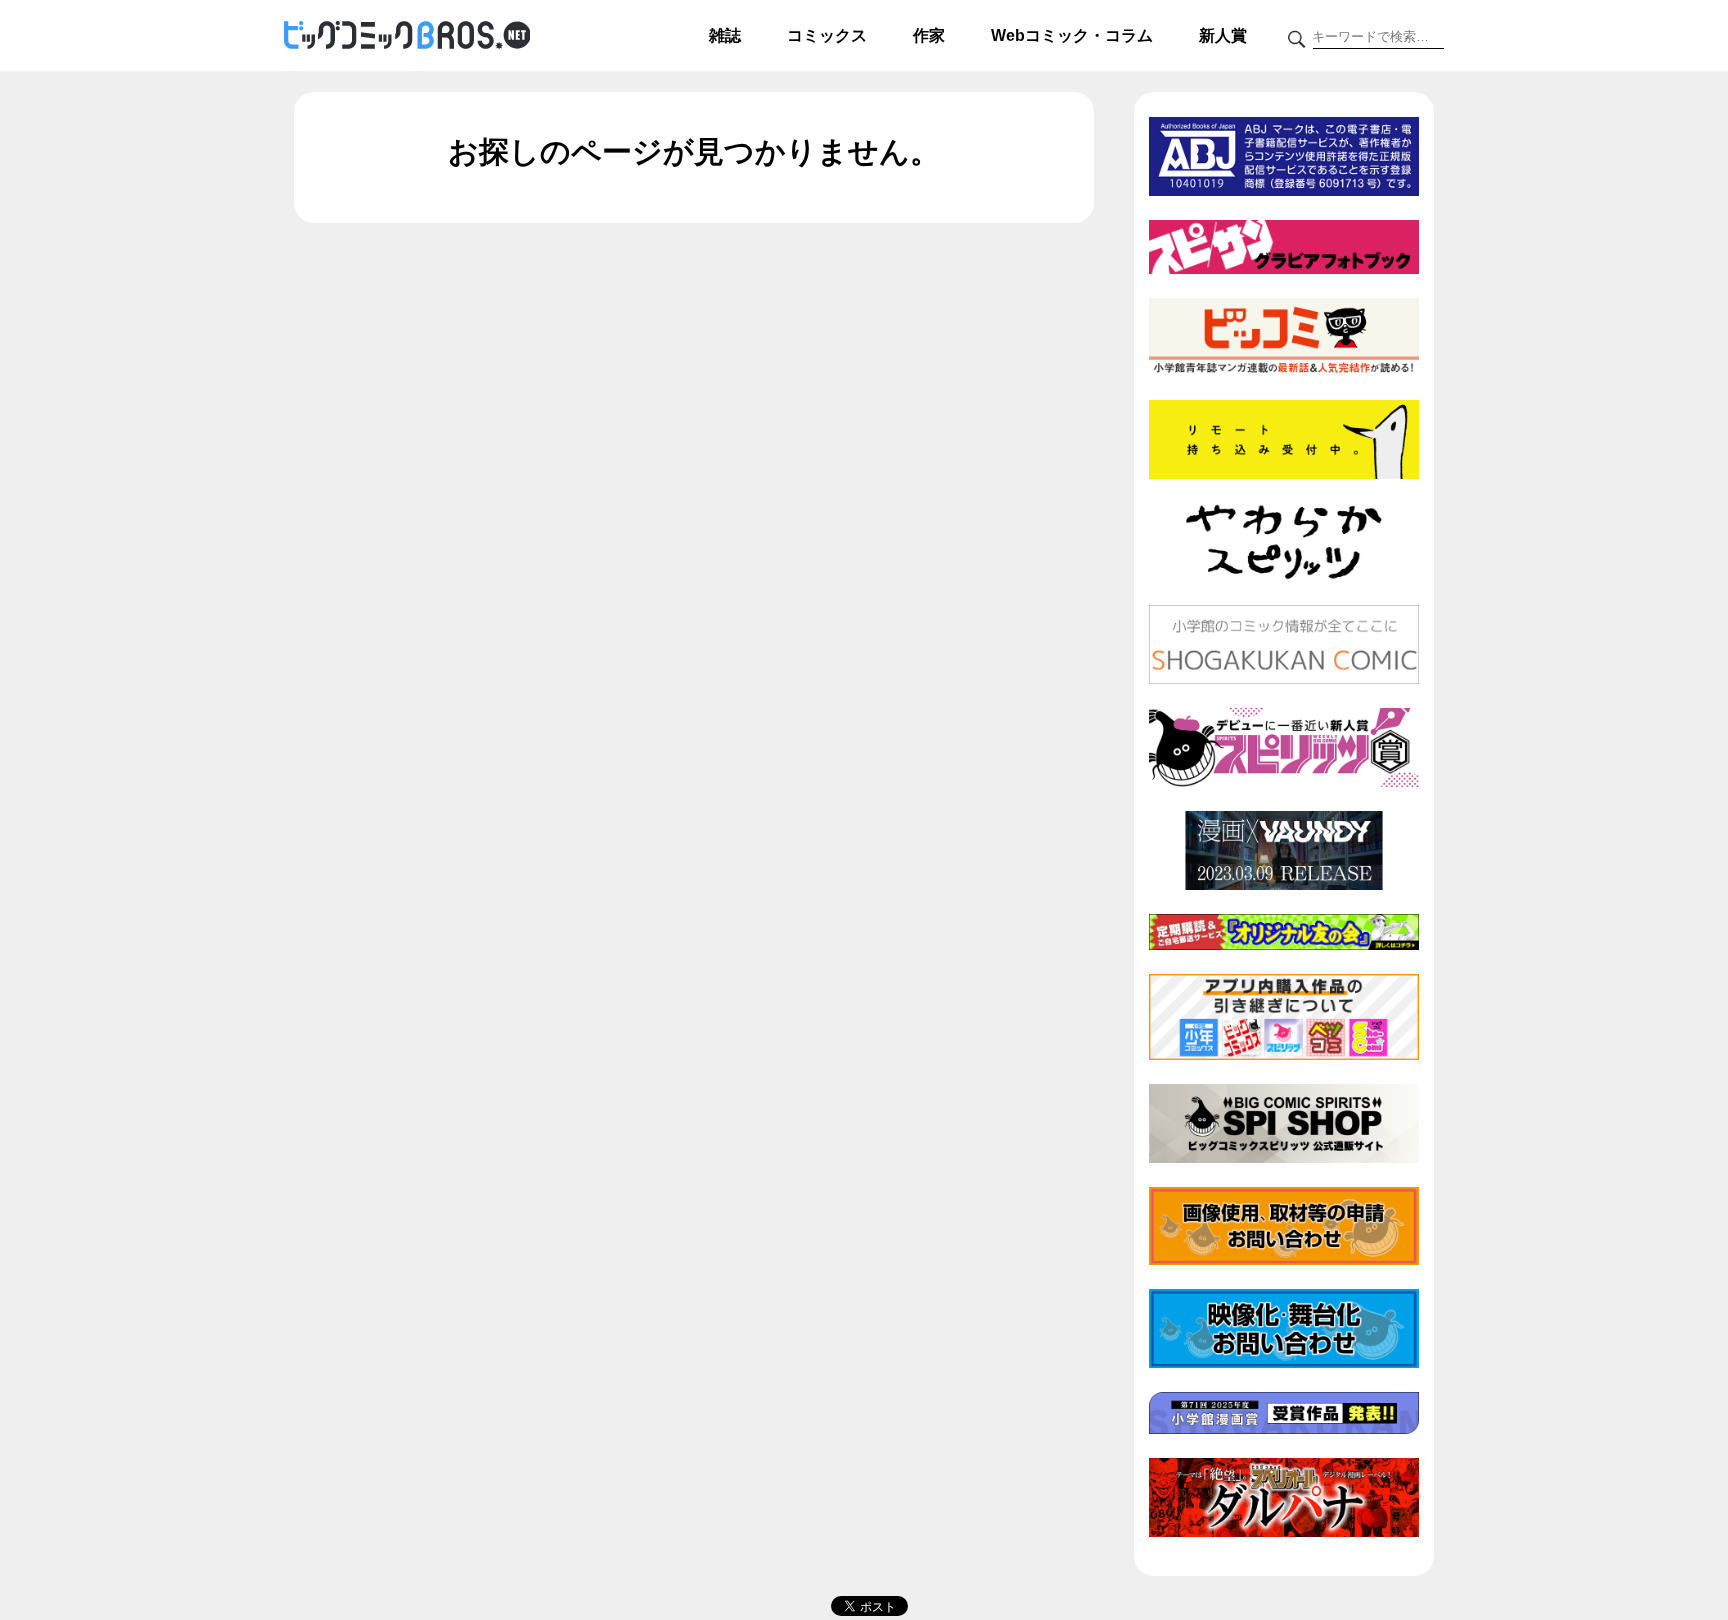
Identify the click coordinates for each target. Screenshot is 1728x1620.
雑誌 (725, 35)
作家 (929, 35)
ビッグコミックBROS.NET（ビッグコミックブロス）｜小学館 (407, 36)
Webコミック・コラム (1072, 35)
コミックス (827, 35)
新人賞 (1223, 35)
